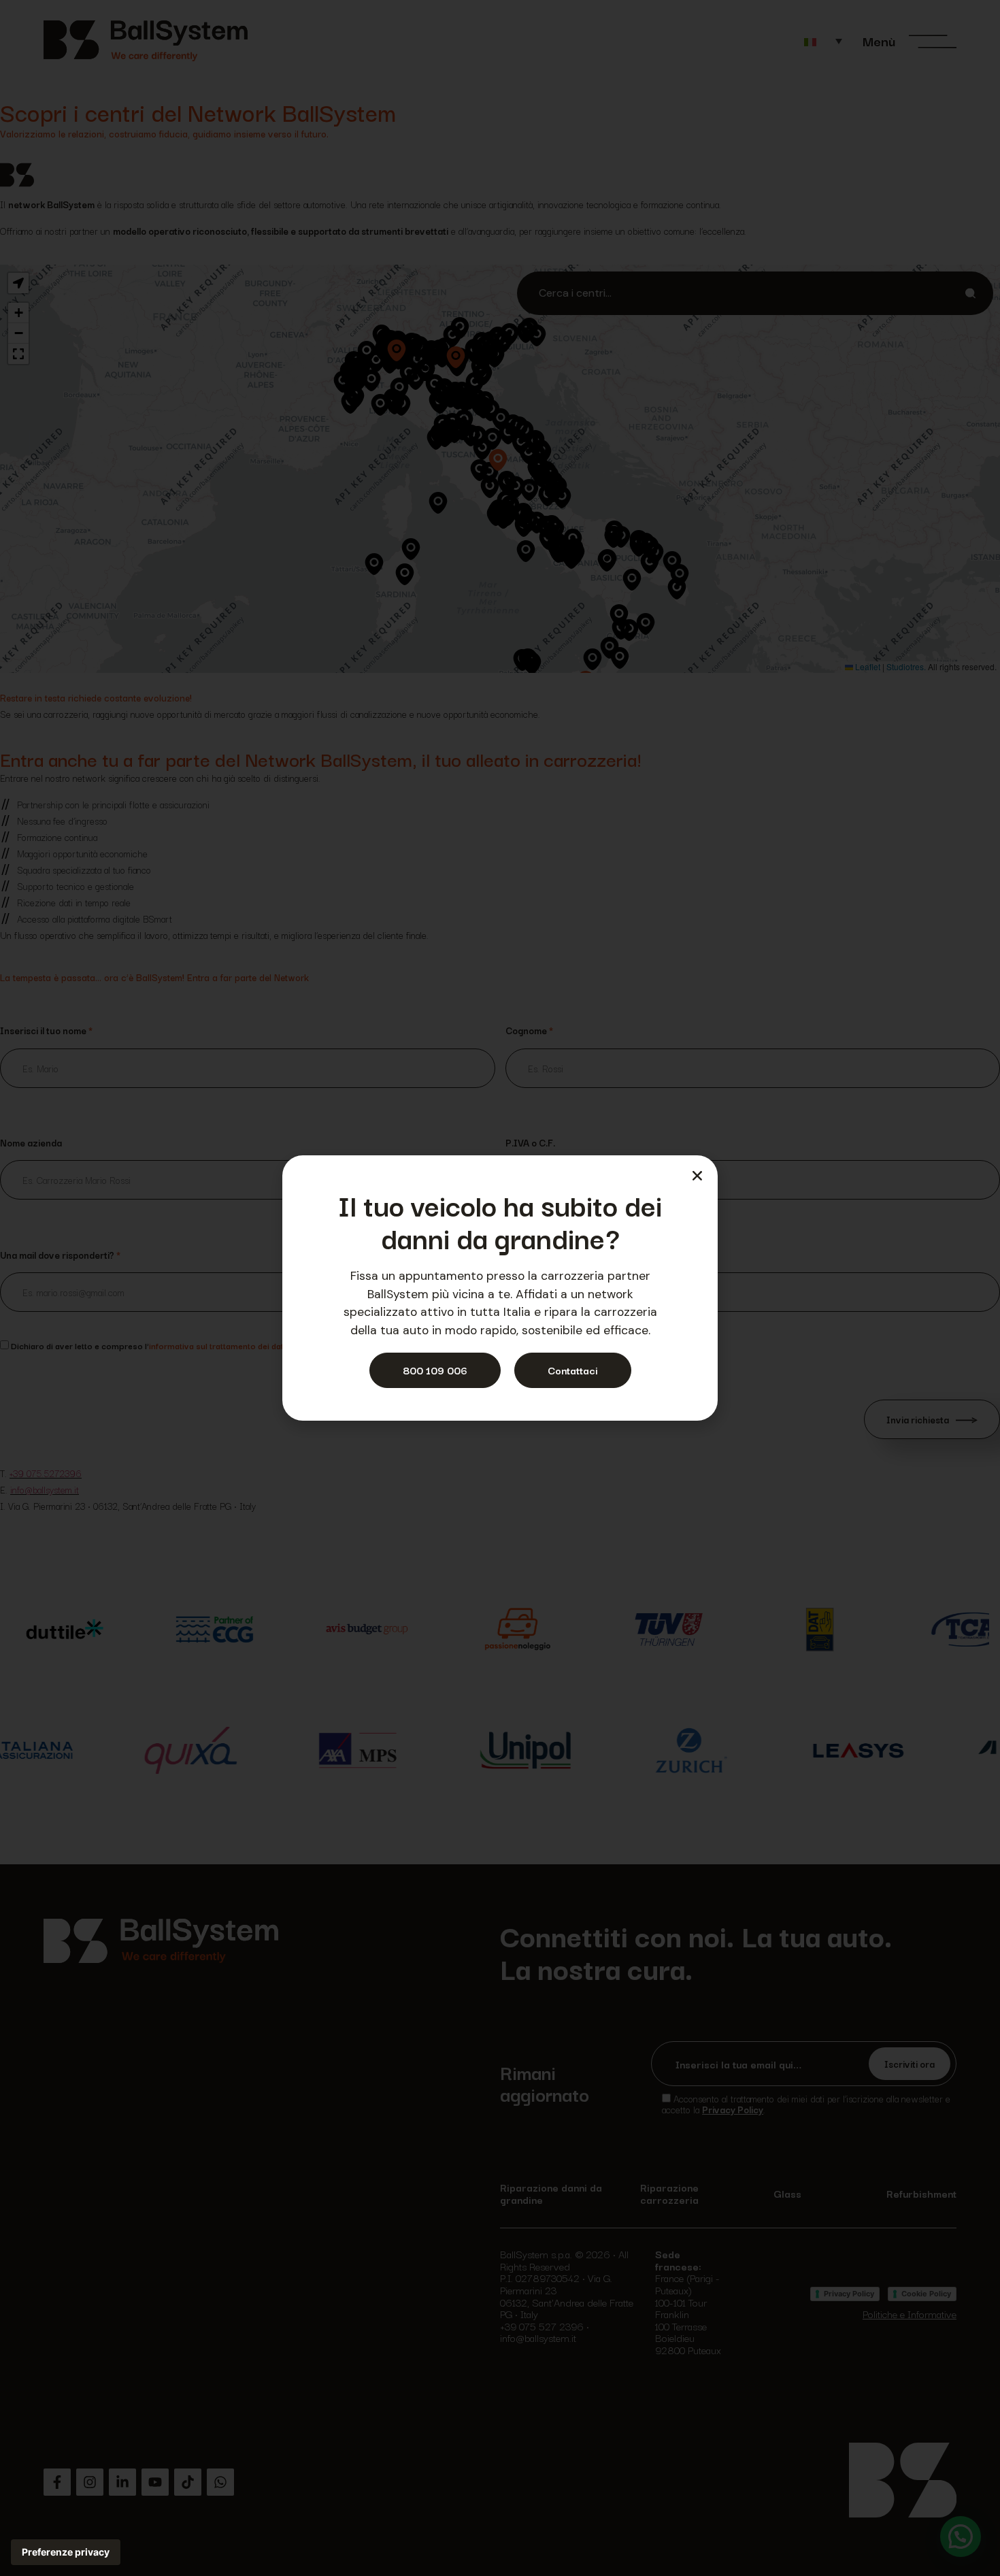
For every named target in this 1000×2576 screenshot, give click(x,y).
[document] (500, 1288)
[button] (697, 1176)
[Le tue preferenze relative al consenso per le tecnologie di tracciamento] (66, 2552)
